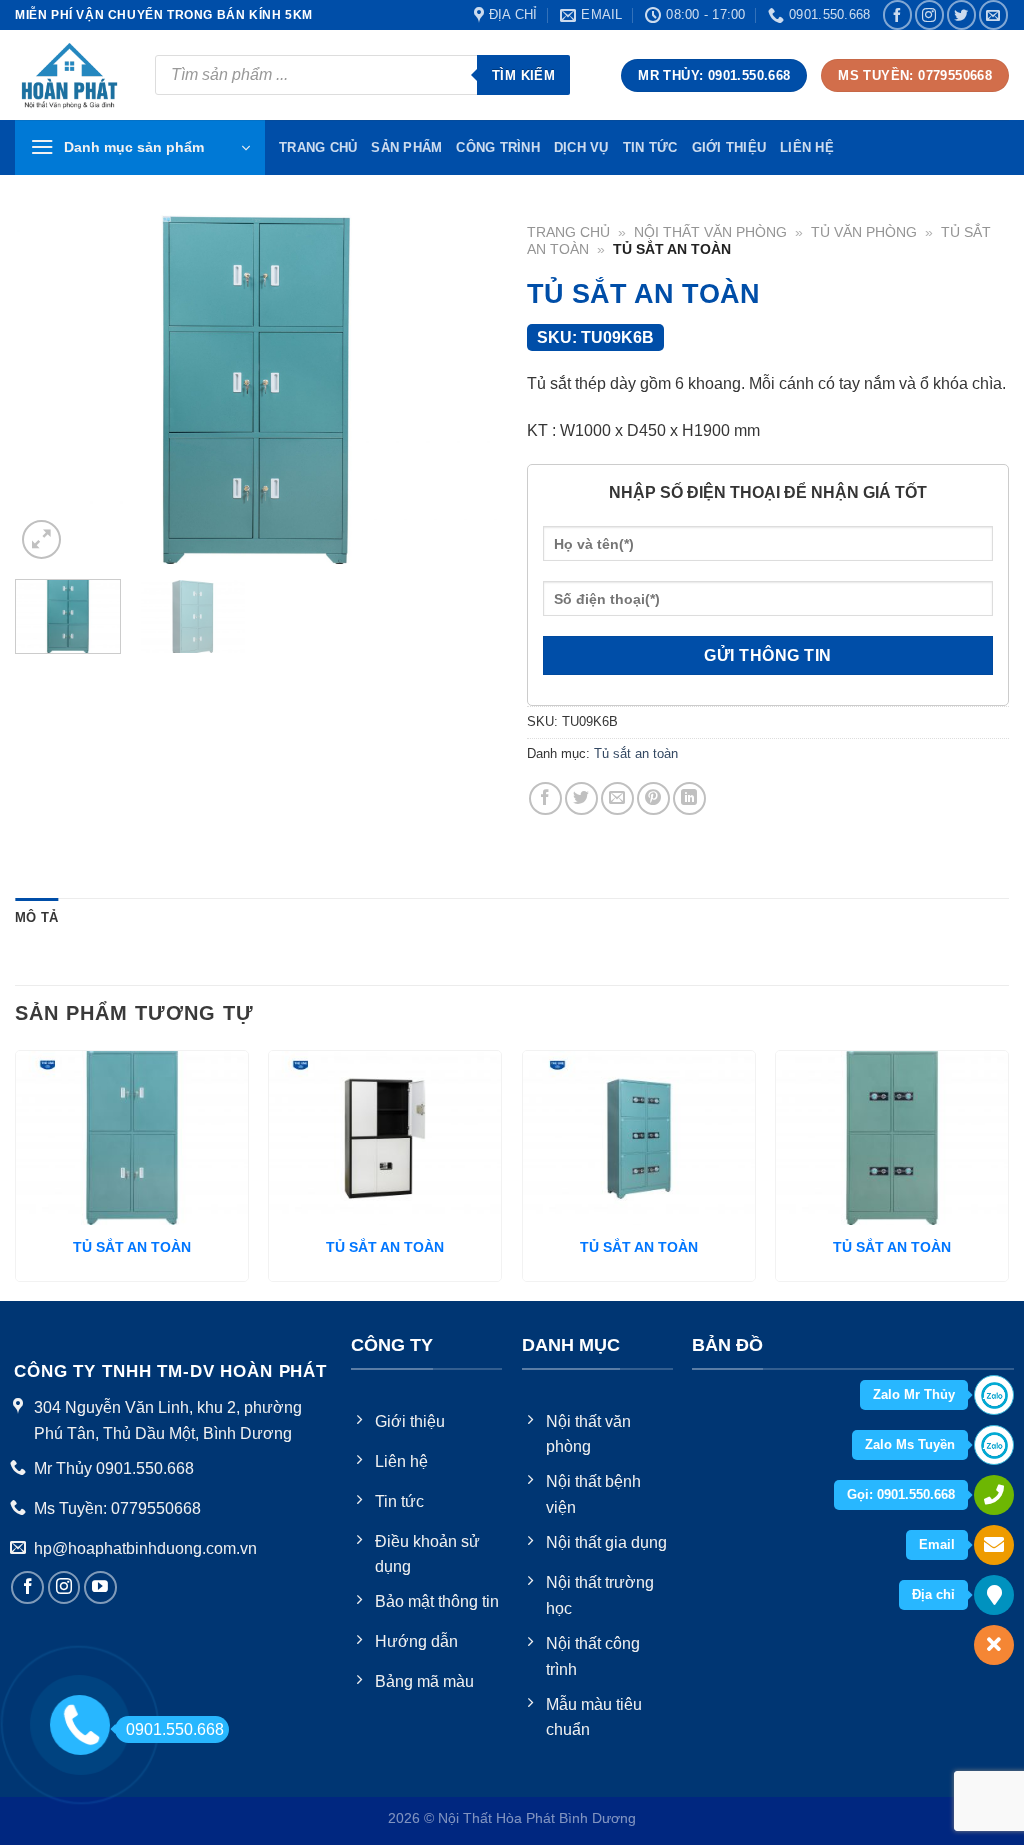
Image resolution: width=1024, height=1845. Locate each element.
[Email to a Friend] (617, 798)
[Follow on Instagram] (929, 14)
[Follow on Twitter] (961, 14)
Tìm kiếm (523, 75)
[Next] (462, 390)
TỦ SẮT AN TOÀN (132, 1247)
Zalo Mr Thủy (914, 1394)
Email (937, 1544)
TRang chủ (318, 147)
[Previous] (50, 390)
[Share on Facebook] (545, 798)
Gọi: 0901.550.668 (901, 1494)
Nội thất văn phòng (710, 232)
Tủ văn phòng (864, 232)
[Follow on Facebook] (897, 14)
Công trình (498, 147)
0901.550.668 (175, 1729)
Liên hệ (807, 147)
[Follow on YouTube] (100, 1587)
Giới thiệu (729, 147)
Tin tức (650, 147)
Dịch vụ (581, 147)
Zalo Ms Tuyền (910, 1444)
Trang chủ (568, 232)
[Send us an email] (993, 14)
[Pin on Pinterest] (653, 798)
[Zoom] (41, 539)
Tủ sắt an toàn (636, 753)
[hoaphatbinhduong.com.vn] (70, 75)
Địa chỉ (933, 1594)
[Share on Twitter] (581, 798)
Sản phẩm (406, 147)
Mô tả (36, 917)
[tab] (36, 918)
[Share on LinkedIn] (689, 798)
